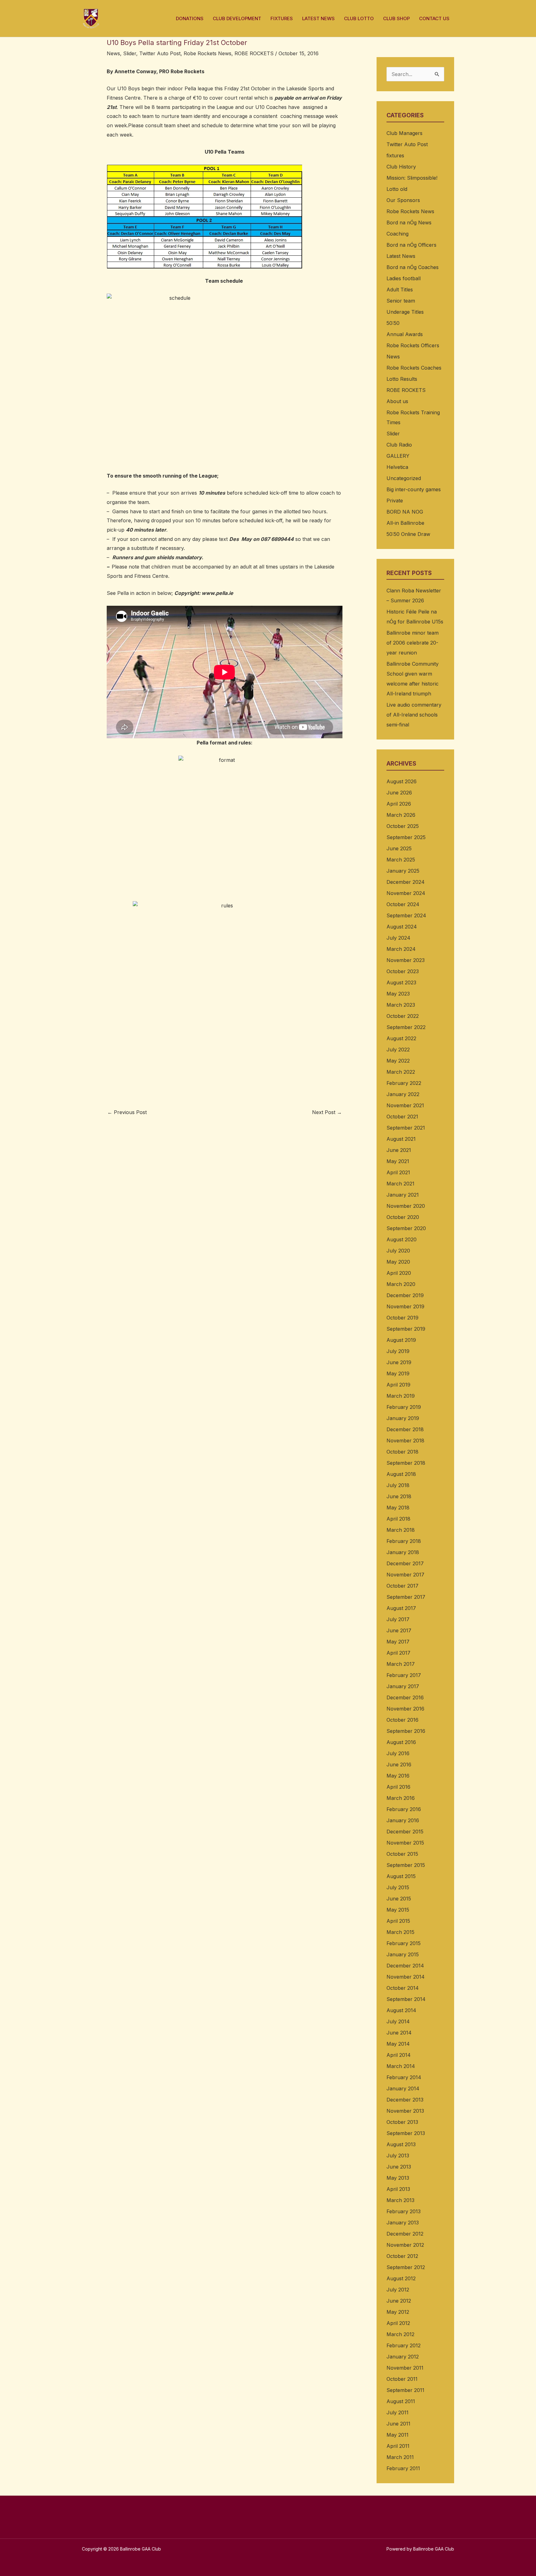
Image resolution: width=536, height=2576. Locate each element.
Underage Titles (405, 312)
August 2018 (401, 1474)
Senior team (401, 301)
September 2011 (405, 2390)
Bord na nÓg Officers (411, 245)
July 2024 (398, 938)
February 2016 (404, 1809)
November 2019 (405, 1306)
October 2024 (403, 904)
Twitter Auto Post (160, 53)
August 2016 (401, 1742)
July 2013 (398, 2156)
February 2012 (404, 2345)
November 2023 (406, 960)
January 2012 (403, 2357)
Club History (401, 167)
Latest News (401, 256)
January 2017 (403, 1686)
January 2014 (403, 2088)
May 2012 (398, 2312)
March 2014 (401, 2066)
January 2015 (403, 1954)
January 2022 (403, 1094)
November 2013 (405, 2111)
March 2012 (400, 2334)
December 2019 (405, 1295)
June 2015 (399, 1899)
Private (395, 501)
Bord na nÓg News (409, 223)
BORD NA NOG (405, 512)
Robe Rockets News (208, 53)
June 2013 (399, 2167)
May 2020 (398, 1262)
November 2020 (406, 1206)
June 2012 (399, 2301)
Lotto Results (402, 379)
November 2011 (405, 2368)
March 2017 (401, 1664)
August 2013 (401, 2144)
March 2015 (400, 1932)
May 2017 (398, 1642)
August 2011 (401, 2401)
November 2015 (405, 1843)
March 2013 (400, 2200)
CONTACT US (434, 18)
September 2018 (406, 1463)
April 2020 (399, 1273)
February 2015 (404, 1943)
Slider (130, 53)
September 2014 (406, 1999)
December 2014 (405, 1966)
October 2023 (403, 971)
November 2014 (406, 1977)
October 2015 (402, 1854)
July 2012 (398, 2290)
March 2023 (401, 1005)
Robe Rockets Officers (413, 345)
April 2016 (398, 1787)
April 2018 (398, 1519)
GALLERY (398, 456)
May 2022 (398, 1061)
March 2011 (400, 2457)
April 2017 (398, 1653)
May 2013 (398, 2178)
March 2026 (401, 815)
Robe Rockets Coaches (414, 368)
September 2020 (406, 1228)
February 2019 (404, 1407)
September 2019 (406, 1329)
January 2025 (403, 871)
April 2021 (398, 1172)
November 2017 (405, 1575)
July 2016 (398, 1753)
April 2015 (398, 1921)
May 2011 (398, 2435)
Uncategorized (404, 478)
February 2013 (404, 2211)
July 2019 (398, 1351)
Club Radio (399, 445)
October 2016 (402, 1720)
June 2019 (399, 1362)
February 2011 (403, 2468)
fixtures (395, 155)
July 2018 (398, 1485)
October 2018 (402, 1452)
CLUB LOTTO (359, 18)
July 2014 (398, 2021)
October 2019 (402, 1318)
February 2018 (404, 1541)
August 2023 (401, 982)
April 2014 (399, 2055)
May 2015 (398, 1910)
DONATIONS (190, 18)
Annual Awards (405, 334)
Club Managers (404, 133)
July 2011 (398, 2412)
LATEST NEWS (318, 18)
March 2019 (401, 1396)
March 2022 (401, 1072)
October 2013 (402, 2122)
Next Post (327, 1112)
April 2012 (398, 2323)
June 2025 (399, 848)
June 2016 (399, 1765)
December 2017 (405, 1563)
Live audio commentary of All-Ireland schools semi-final (414, 715)
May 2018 (398, 1508)
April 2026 (399, 804)
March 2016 (401, 1798)
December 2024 (406, 882)
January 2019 (403, 1418)
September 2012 (406, 2267)
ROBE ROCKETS (254, 53)
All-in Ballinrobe (405, 523)
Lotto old (397, 189)
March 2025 (401, 860)
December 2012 (405, 2234)
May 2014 (398, 2044)
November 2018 (405, 1441)
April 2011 (398, 2446)
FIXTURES (282, 18)
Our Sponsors (403, 200)
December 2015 (405, 1832)
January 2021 (403, 1195)
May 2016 (398, 1776)
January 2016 (403, 1820)
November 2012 (405, 2245)
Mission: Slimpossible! (412, 178)
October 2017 (402, 1586)
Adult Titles (400, 290)
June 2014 (399, 2033)
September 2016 (406, 1731)
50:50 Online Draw (408, 534)
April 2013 (398, 2189)
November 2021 (405, 1105)
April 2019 (398, 1385)
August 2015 (401, 1876)
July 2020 (398, 1251)
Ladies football (404, 278)
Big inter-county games (414, 489)
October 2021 (402, 1117)
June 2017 (399, 1630)
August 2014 (401, 2010)
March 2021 (400, 1184)
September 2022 (406, 1027)
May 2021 (398, 1161)
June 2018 (399, 1496)
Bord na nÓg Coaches (413, 267)
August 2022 (401, 1038)
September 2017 (406, 1597)
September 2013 (406, 2133)
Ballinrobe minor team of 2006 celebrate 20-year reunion (413, 643)
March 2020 (401, 1284)
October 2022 (403, 1016)
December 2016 (405, 1697)
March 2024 (401, 949)
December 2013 (405, 2100)
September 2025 (406, 837)
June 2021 (399, 1150)
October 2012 (402, 2256)
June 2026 (399, 793)
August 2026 (402, 781)
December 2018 (405, 1429)
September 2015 (406, 1865)
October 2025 (403, 826)
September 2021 (406, 1128)
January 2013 (403, 2223)
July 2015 (398, 1887)
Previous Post (127, 1112)
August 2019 (401, 1340)
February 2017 (404, 1675)
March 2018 (401, 1530)
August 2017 (401, 1608)
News (113, 53)
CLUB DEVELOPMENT (237, 18)
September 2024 (406, 915)
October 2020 (403, 1217)
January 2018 (403, 1552)
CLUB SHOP (396, 18)
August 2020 (402, 1239)
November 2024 (406, 893)
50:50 (393, 323)
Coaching (398, 234)
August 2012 (401, 2278)
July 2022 (398, 1050)
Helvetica (397, 467)
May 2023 (398, 994)
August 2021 (401, 1139)
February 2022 (404, 1083)
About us (397, 401)
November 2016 (405, 1709)
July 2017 (398, 1619)
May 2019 (398, 1373)
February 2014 (404, 2077)
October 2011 (402, 2379)
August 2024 (402, 927)
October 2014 (403, 1988)
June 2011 (398, 2424)
